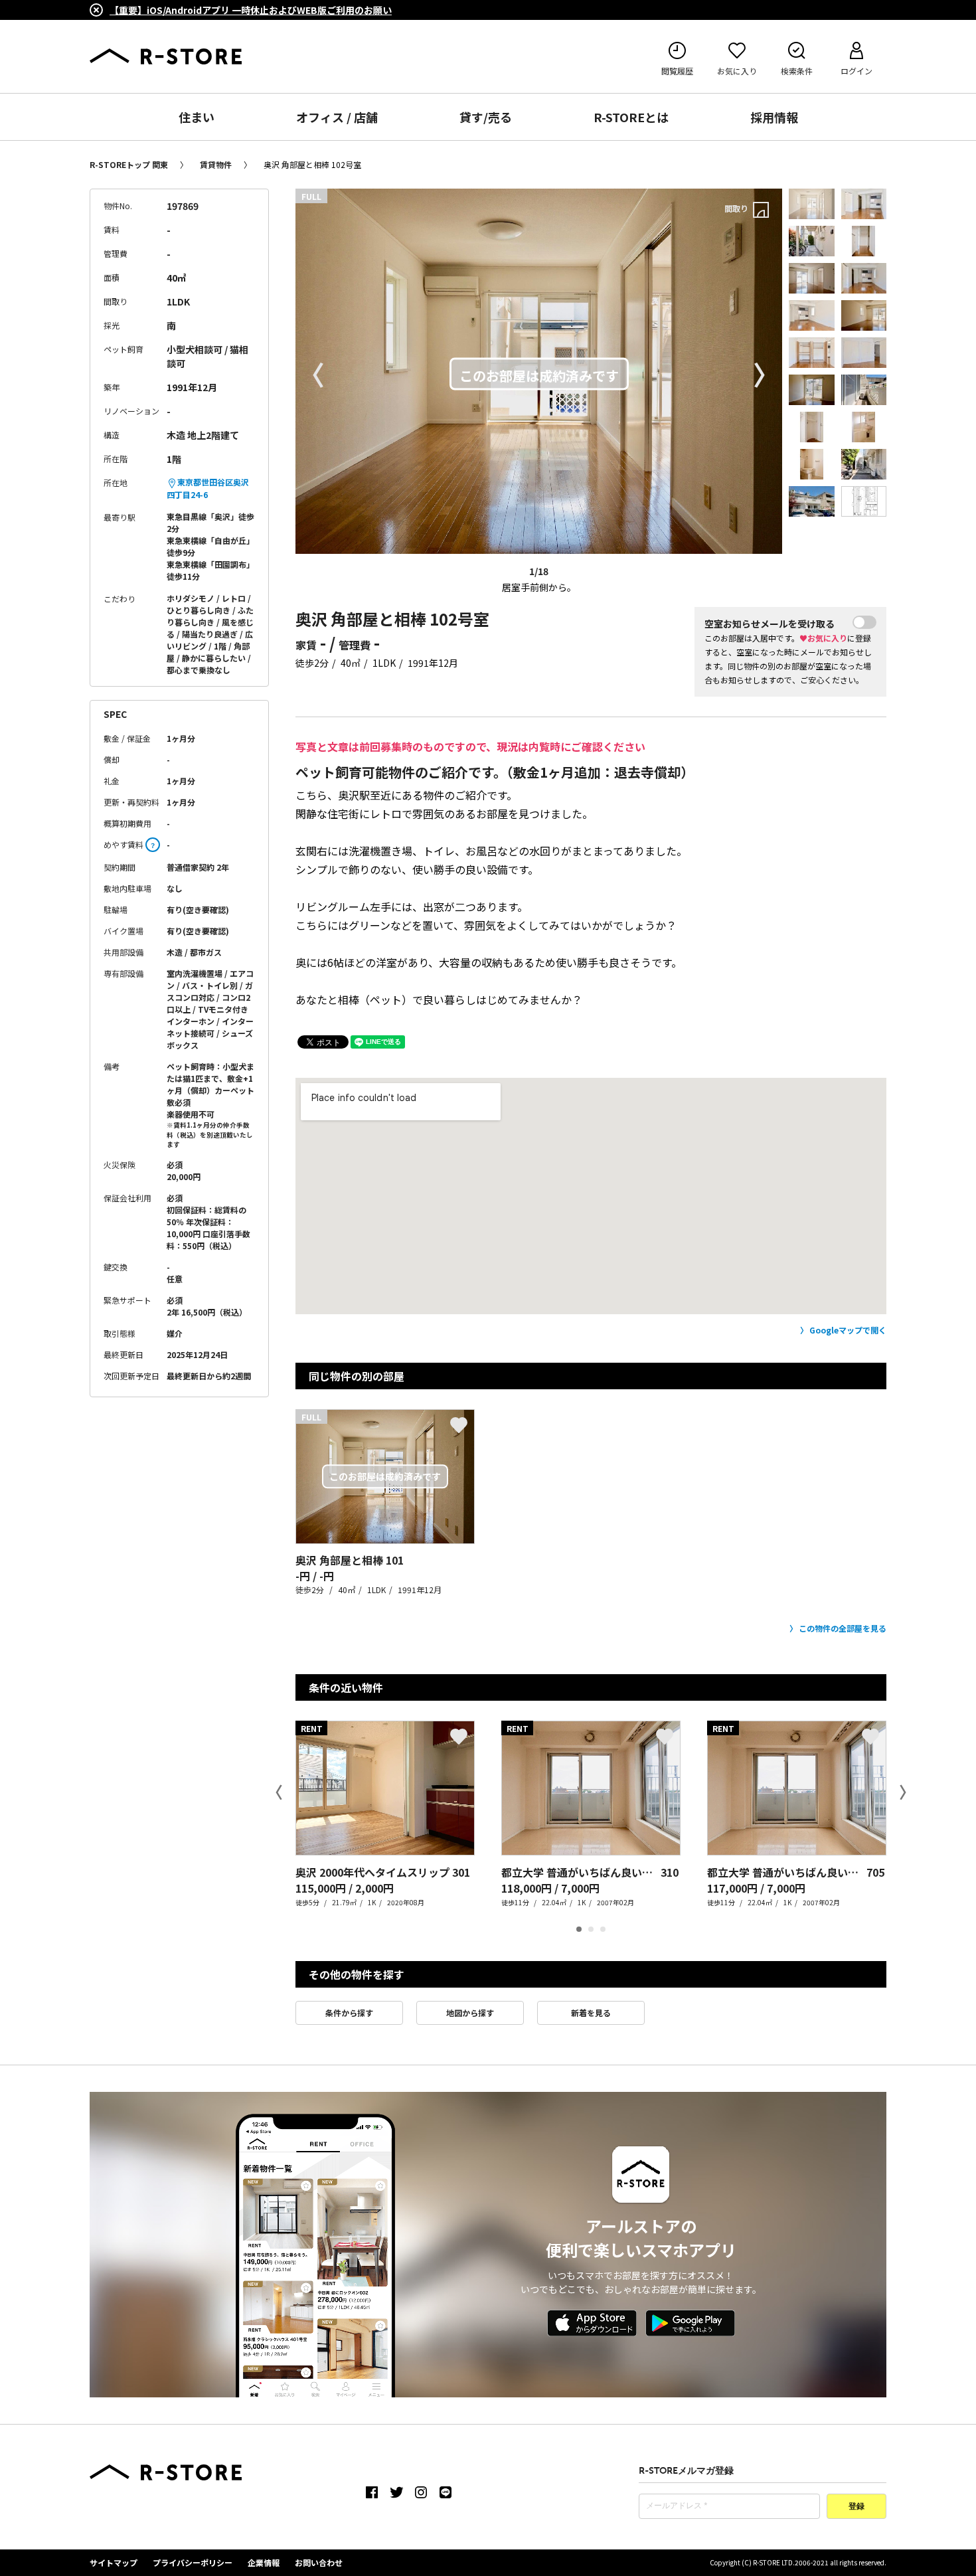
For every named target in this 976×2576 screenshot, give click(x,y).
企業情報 (264, 2562)
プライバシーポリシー (193, 2562)
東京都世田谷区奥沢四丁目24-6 (208, 488)
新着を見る (591, 2013)
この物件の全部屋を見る (843, 1628)
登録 (856, 2507)
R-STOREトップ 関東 (129, 164)
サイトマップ (114, 2562)
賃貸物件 (216, 164)
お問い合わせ (319, 2562)
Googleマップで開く (848, 1330)
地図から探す (470, 2013)
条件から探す (349, 2013)
